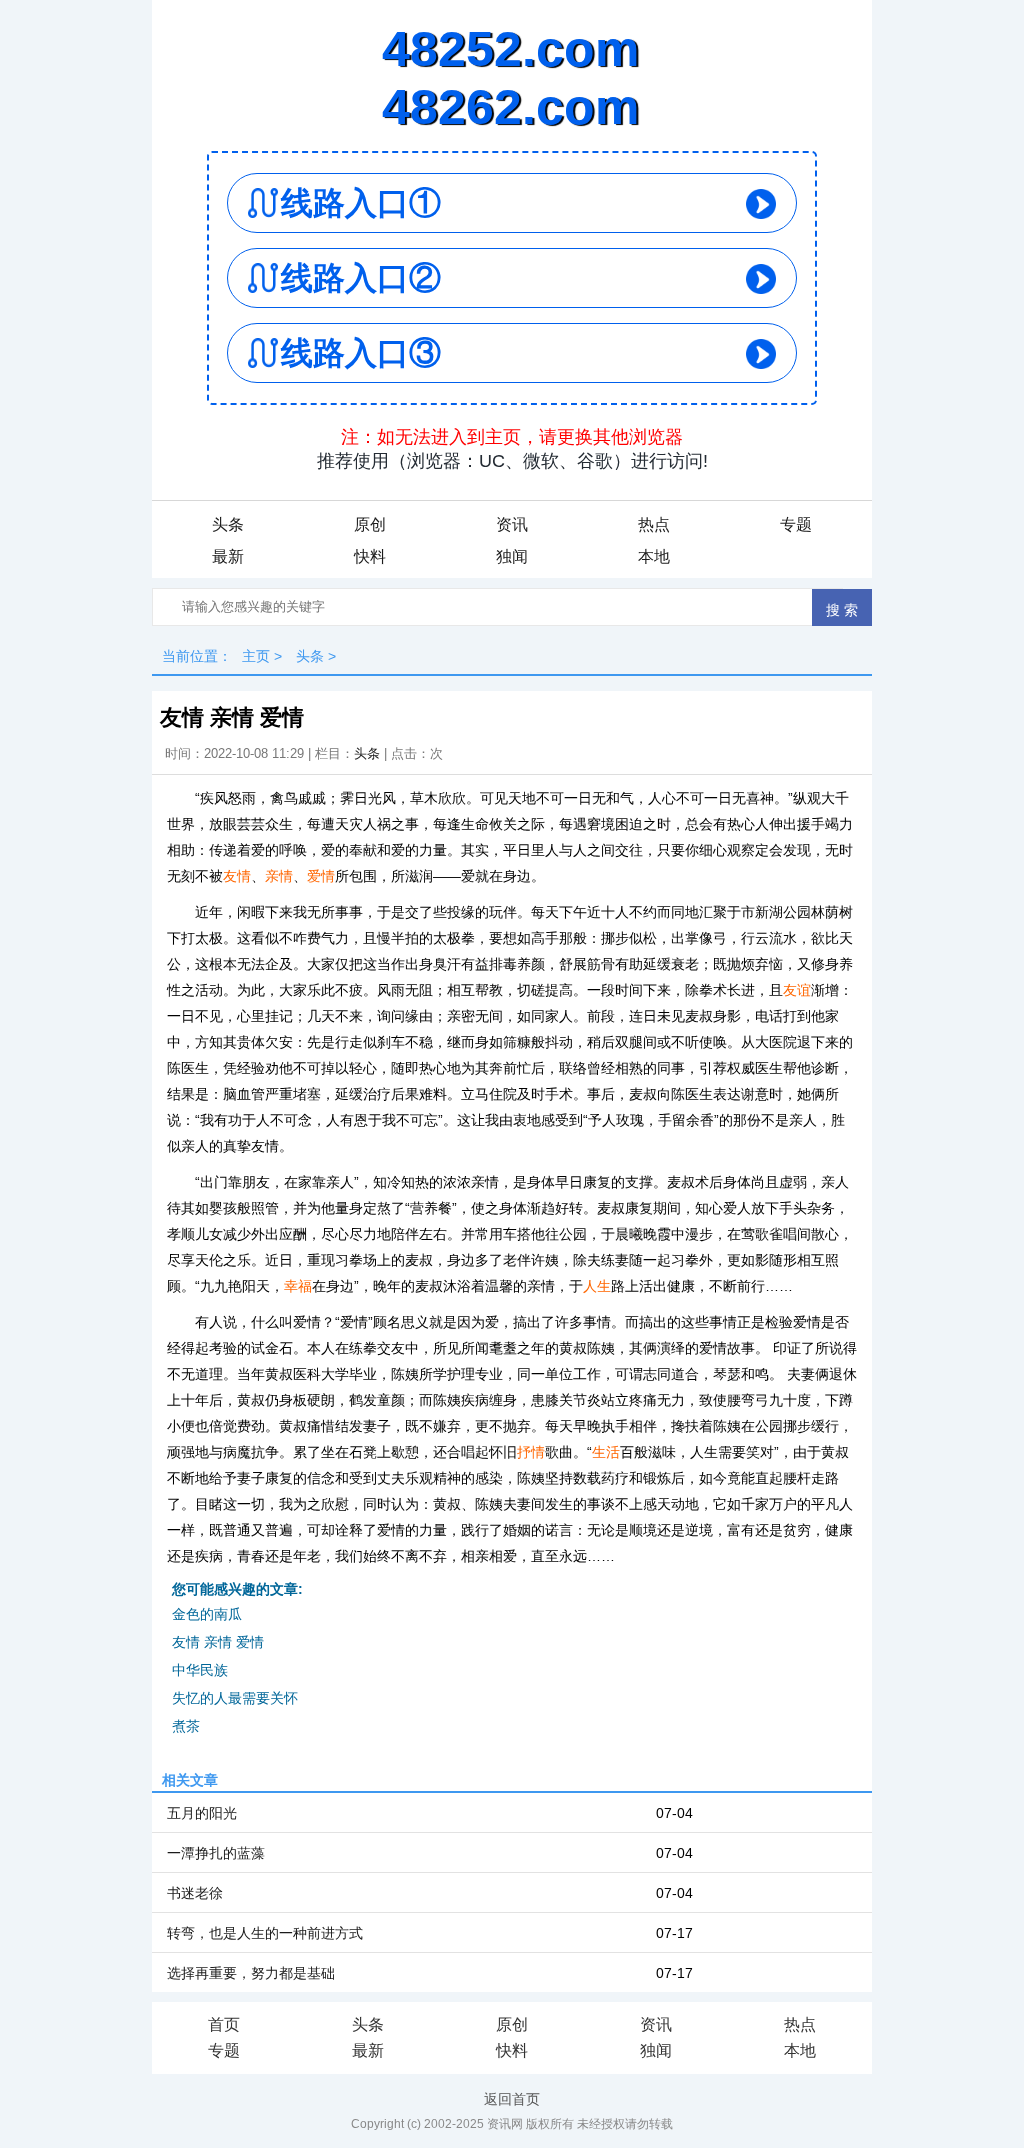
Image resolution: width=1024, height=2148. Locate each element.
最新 (228, 556)
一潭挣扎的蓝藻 (216, 1853)
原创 (370, 524)
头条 (228, 524)
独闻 (512, 556)
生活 (606, 1452)
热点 (654, 524)
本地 (654, 556)
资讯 (512, 524)
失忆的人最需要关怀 (235, 1698)
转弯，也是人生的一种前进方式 (265, 1933)
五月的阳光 (202, 1813)
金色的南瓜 (207, 1614)
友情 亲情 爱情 (218, 1642)
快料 (370, 556)
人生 (597, 1286)
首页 (224, 2024)
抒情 (531, 1452)
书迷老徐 (195, 1893)
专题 (796, 524)
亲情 (279, 876)
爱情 (321, 876)
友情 (237, 876)
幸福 (298, 1286)
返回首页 (512, 2099)
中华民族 (200, 1670)
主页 (256, 656)
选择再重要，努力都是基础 (251, 1973)
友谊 (797, 990)
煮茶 (186, 1726)
